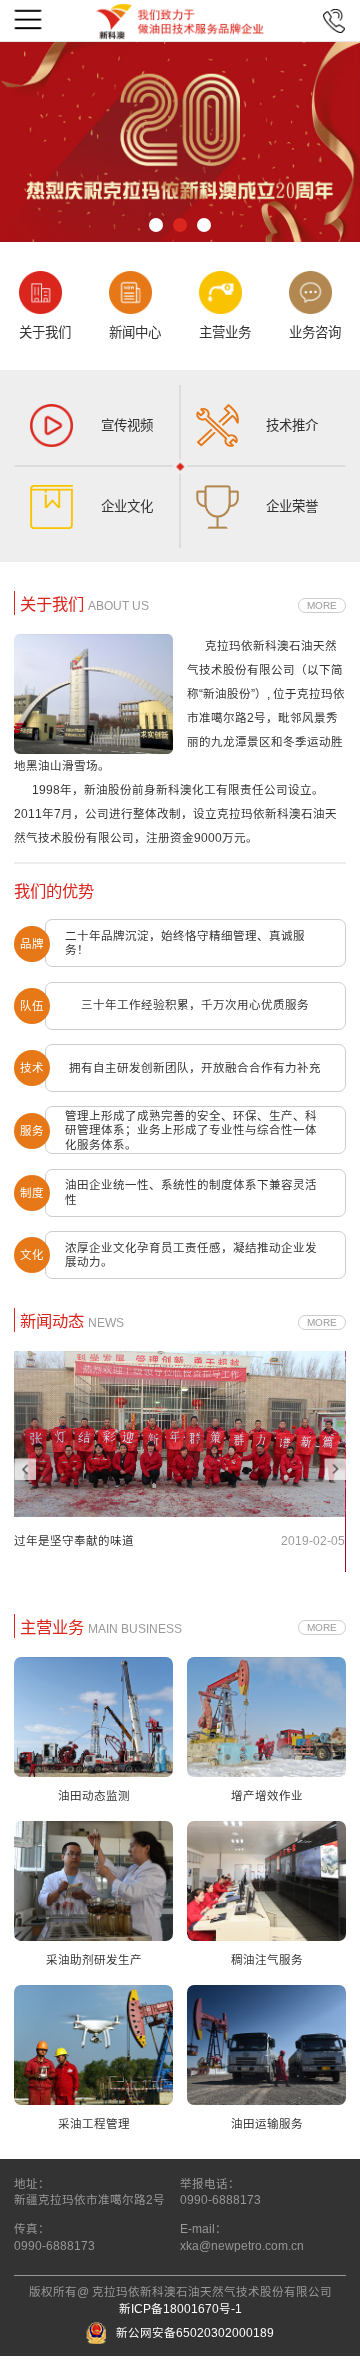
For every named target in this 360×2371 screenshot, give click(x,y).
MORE (322, 605)
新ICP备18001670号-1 (180, 2309)
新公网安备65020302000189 (195, 2333)
